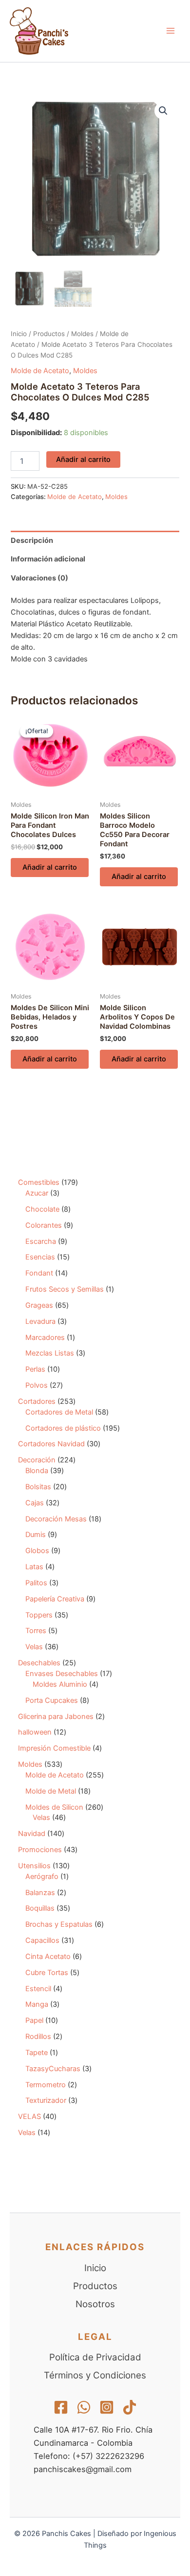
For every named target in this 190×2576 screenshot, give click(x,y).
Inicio (19, 334)
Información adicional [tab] (48, 559)
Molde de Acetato (40, 371)
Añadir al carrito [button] (50, 867)
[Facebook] (61, 2407)
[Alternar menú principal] (171, 31)
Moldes (82, 334)
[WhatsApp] (84, 2407)
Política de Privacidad (95, 2357)
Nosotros (95, 2304)
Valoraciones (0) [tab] (39, 578)
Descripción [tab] (32, 540)
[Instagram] (107, 2407)
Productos (49, 334)
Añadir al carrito (83, 459)
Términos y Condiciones (95, 2375)
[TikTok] (130, 2407)
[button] (163, 111)
